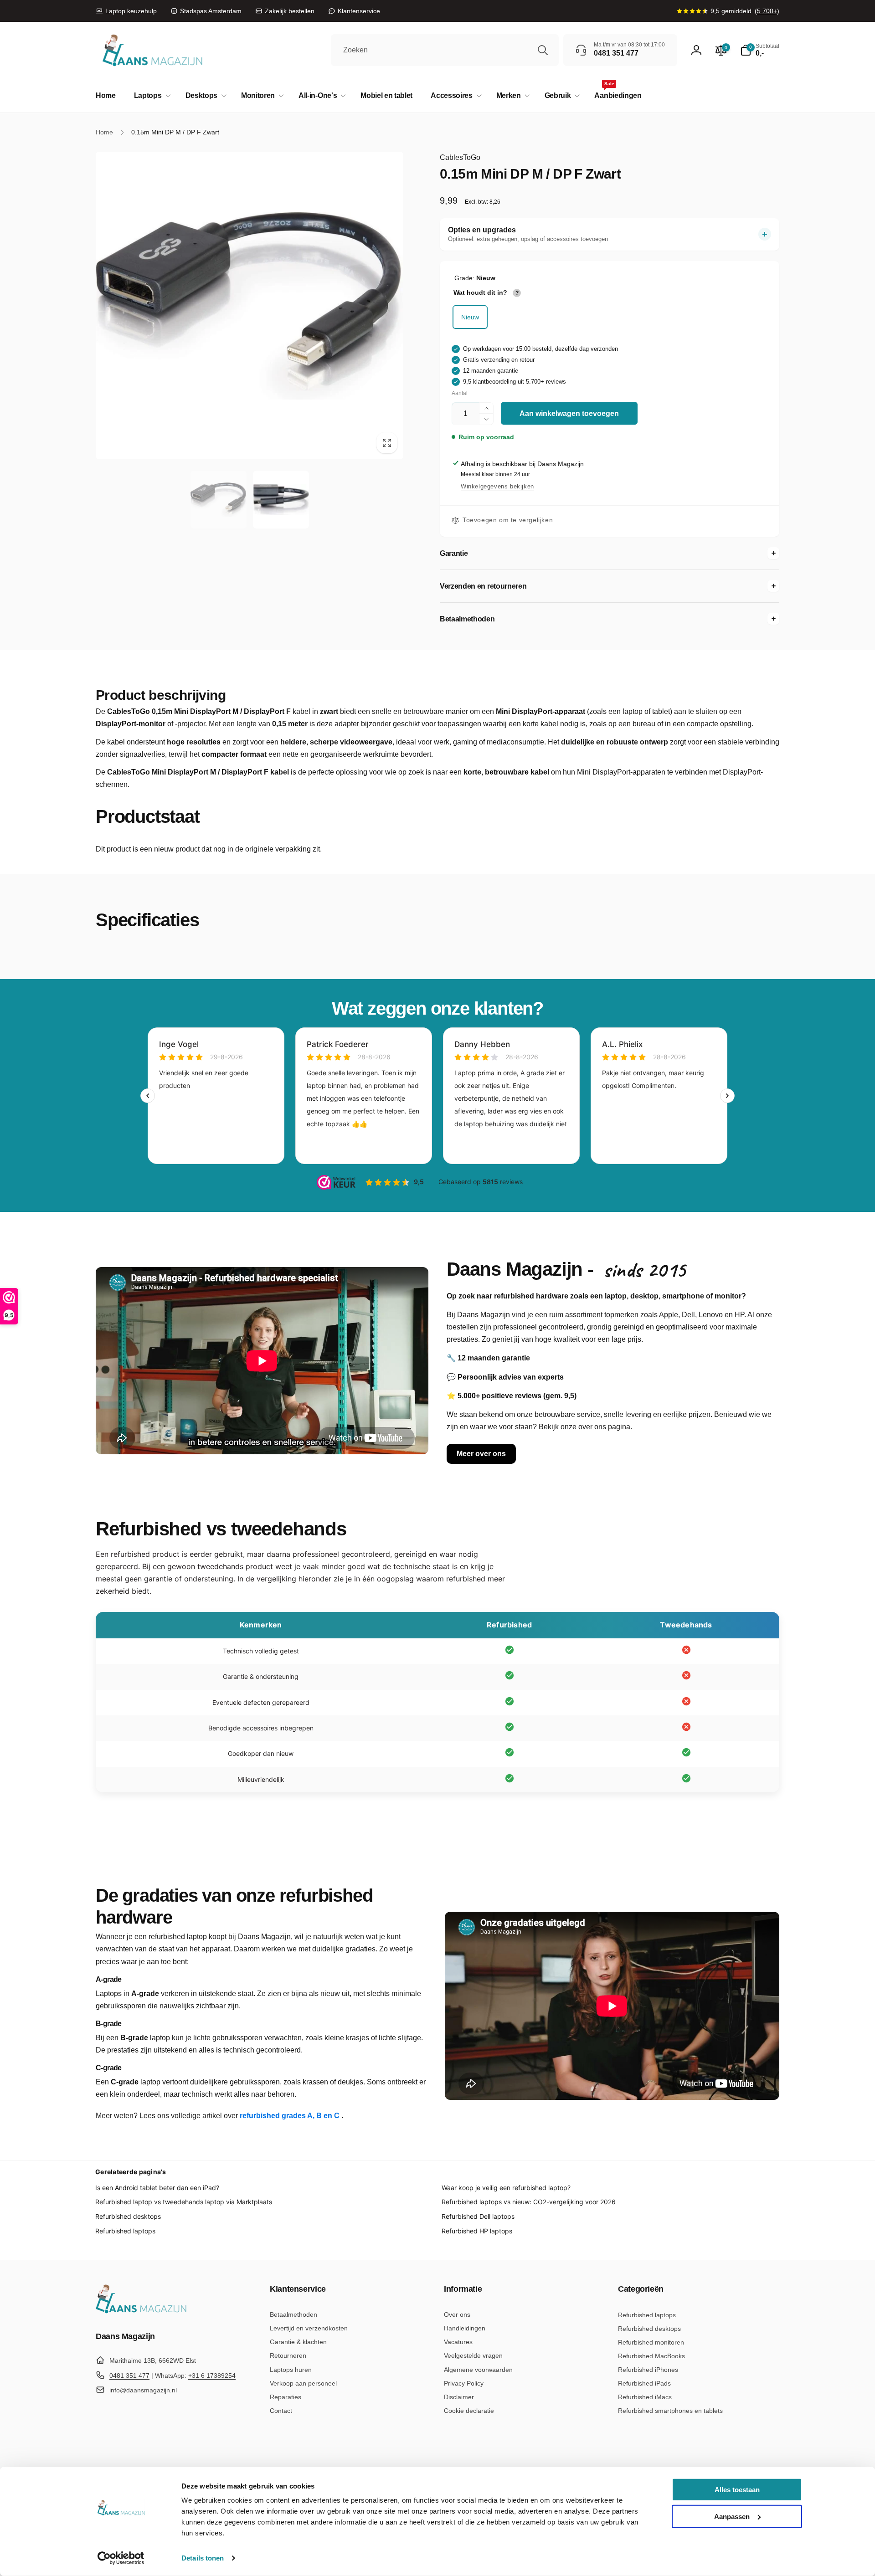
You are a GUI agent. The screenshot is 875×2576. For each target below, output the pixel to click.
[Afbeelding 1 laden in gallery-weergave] (219, 500)
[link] (126, 11)
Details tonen (203, 2558)
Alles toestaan (737, 2490)
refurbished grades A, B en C (291, 2116)
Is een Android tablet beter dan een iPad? (157, 2188)
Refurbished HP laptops (477, 2231)
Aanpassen (732, 2516)
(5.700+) (767, 11)
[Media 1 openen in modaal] (250, 305)
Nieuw (470, 317)
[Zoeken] (543, 50)
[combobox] (445, 50)
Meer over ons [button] (481, 1454)
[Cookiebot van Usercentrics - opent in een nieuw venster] (121, 2558)
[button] (151, 96)
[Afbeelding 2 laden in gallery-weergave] (281, 500)
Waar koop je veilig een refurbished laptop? (506, 2188)
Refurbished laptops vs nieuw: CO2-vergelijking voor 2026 (529, 2202)
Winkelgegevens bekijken (497, 486)
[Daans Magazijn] (141, 2312)
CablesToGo (460, 157)
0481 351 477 (129, 2376)
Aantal (460, 393)
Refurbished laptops (125, 2231)
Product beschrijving (161, 695)
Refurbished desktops (128, 2216)
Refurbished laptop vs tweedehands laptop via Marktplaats (184, 2202)
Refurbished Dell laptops (478, 2216)
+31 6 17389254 (212, 2376)
